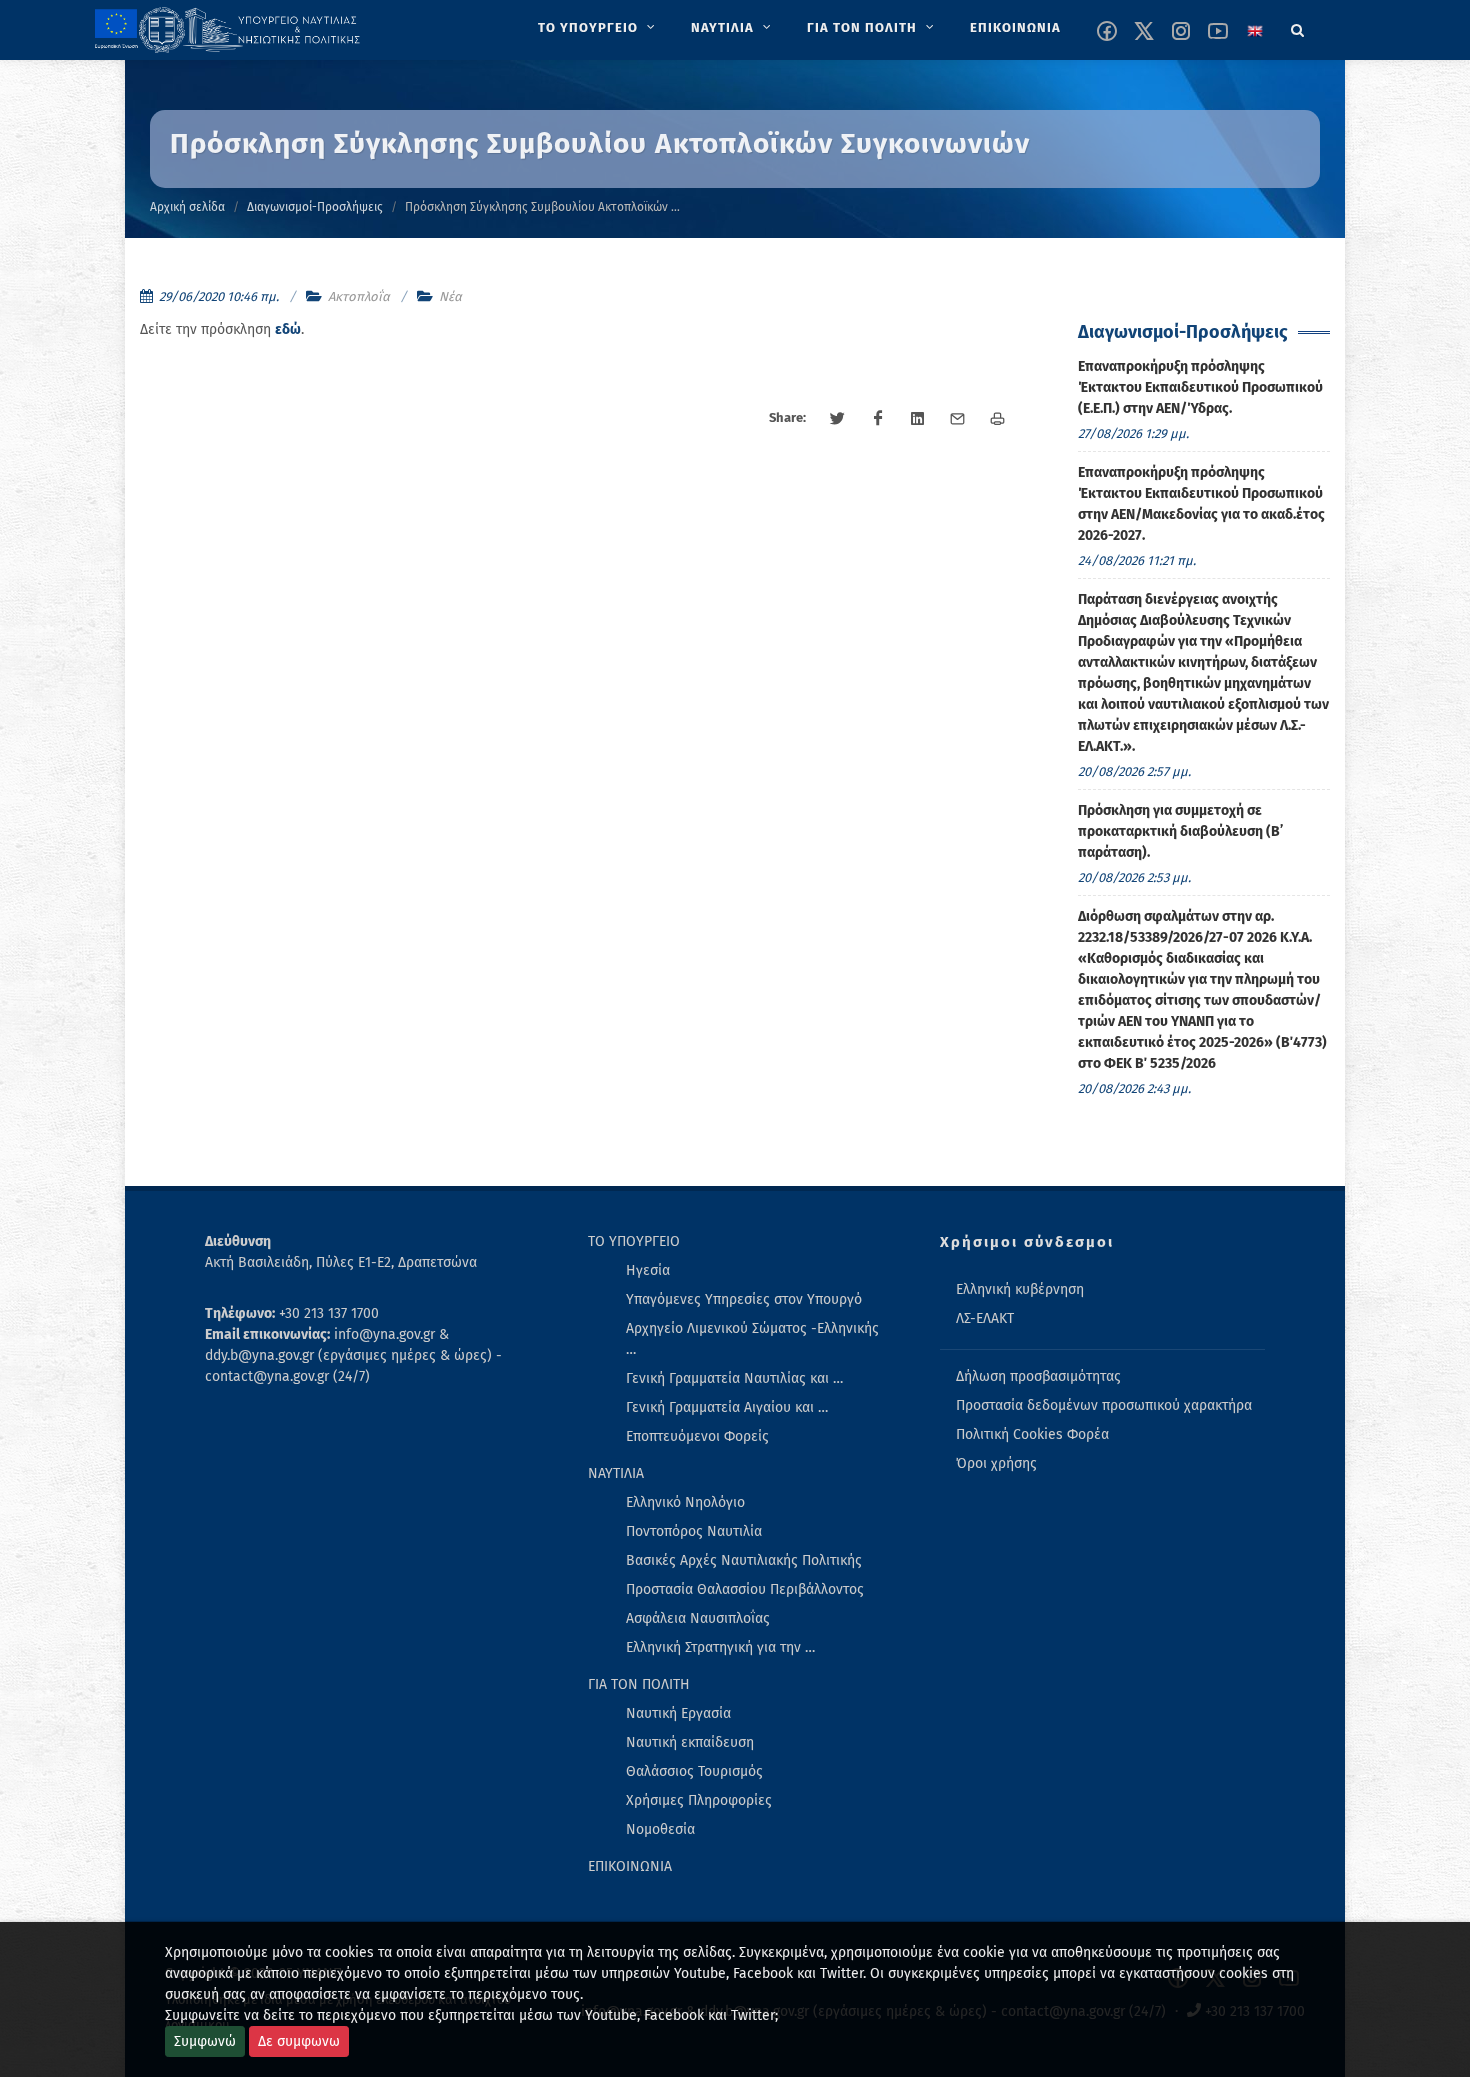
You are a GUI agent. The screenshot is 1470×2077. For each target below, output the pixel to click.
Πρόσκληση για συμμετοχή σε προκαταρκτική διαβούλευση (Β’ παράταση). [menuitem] (1180, 831)
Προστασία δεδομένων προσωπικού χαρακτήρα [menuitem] (1104, 1405)
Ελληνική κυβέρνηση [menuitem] (1020, 1289)
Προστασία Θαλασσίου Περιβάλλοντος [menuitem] (745, 1589)
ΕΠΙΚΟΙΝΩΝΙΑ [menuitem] (630, 1866)
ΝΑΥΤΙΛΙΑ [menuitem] (616, 1473)
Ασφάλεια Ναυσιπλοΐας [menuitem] (698, 1618)
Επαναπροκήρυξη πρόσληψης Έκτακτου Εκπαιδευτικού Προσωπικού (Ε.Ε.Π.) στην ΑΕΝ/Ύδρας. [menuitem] (1200, 387)
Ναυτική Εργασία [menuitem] (678, 1713)
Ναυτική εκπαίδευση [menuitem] (690, 1742)
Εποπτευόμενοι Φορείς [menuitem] (697, 1436)
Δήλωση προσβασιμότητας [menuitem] (1038, 1376)
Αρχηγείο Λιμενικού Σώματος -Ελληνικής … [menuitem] (752, 1339)
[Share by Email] (958, 419)
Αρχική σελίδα (187, 207)
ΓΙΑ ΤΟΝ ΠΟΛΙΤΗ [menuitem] (639, 1684)
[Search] (1298, 27)
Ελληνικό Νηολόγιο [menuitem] (685, 1502)
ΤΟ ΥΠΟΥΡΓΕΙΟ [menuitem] (634, 1241)
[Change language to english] (1255, 31)
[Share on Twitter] (838, 419)
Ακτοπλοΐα (359, 296)
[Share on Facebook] (878, 419)
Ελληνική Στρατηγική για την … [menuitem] (720, 1647)
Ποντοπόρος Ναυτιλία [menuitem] (694, 1531)
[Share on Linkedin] (918, 419)
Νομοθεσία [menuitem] (660, 1829)
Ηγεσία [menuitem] (648, 1270)
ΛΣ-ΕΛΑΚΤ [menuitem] (985, 1318)
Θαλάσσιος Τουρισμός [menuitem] (694, 1771)
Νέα (450, 296)
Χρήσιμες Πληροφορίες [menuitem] (699, 1800)
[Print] (998, 419)
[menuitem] (598, 28)
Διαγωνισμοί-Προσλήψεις (315, 207)
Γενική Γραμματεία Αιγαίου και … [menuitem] (727, 1407)
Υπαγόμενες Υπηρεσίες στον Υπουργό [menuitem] (744, 1299)
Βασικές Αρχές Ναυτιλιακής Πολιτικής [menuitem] (744, 1560)
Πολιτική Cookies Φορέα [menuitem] (1032, 1434)
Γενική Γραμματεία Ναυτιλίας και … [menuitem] (734, 1378)
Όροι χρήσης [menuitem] (996, 1463)
